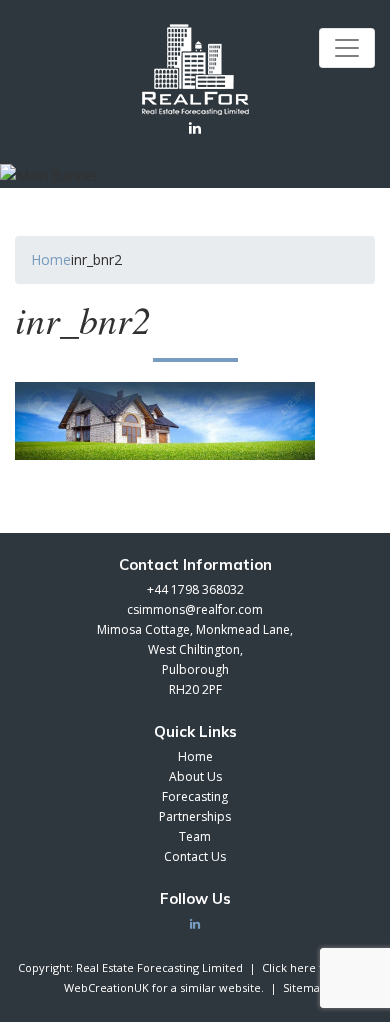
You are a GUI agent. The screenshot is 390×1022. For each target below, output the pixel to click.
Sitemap (305, 987)
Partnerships (195, 816)
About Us (195, 776)
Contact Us (195, 856)
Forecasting (195, 796)
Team (195, 836)
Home (51, 259)
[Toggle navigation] (347, 48)
